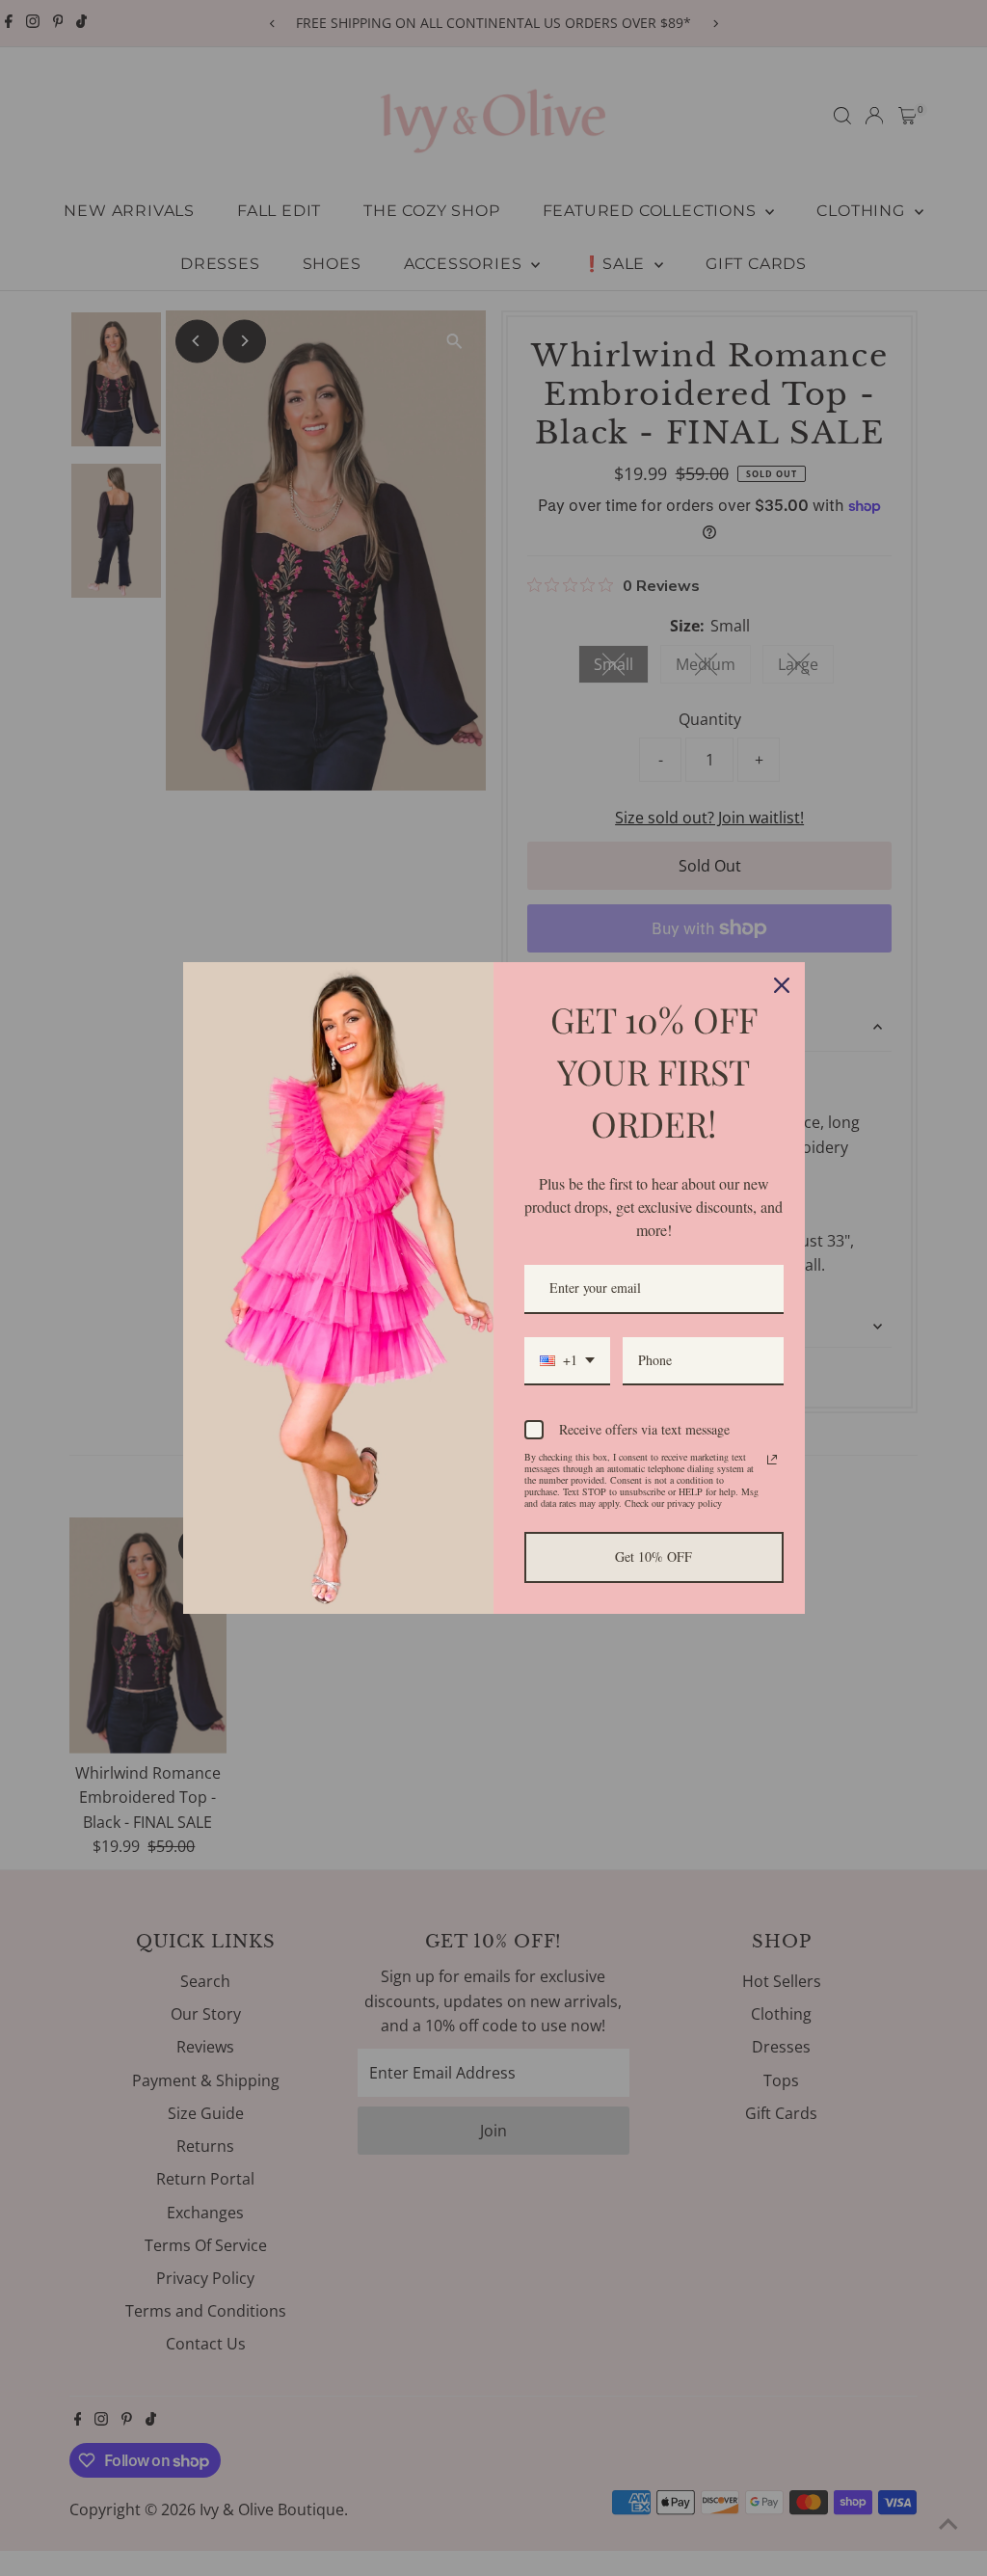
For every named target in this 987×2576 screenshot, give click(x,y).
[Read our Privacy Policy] (772, 1460)
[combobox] (567, 1362)
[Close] (782, 985)
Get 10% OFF (654, 1556)
